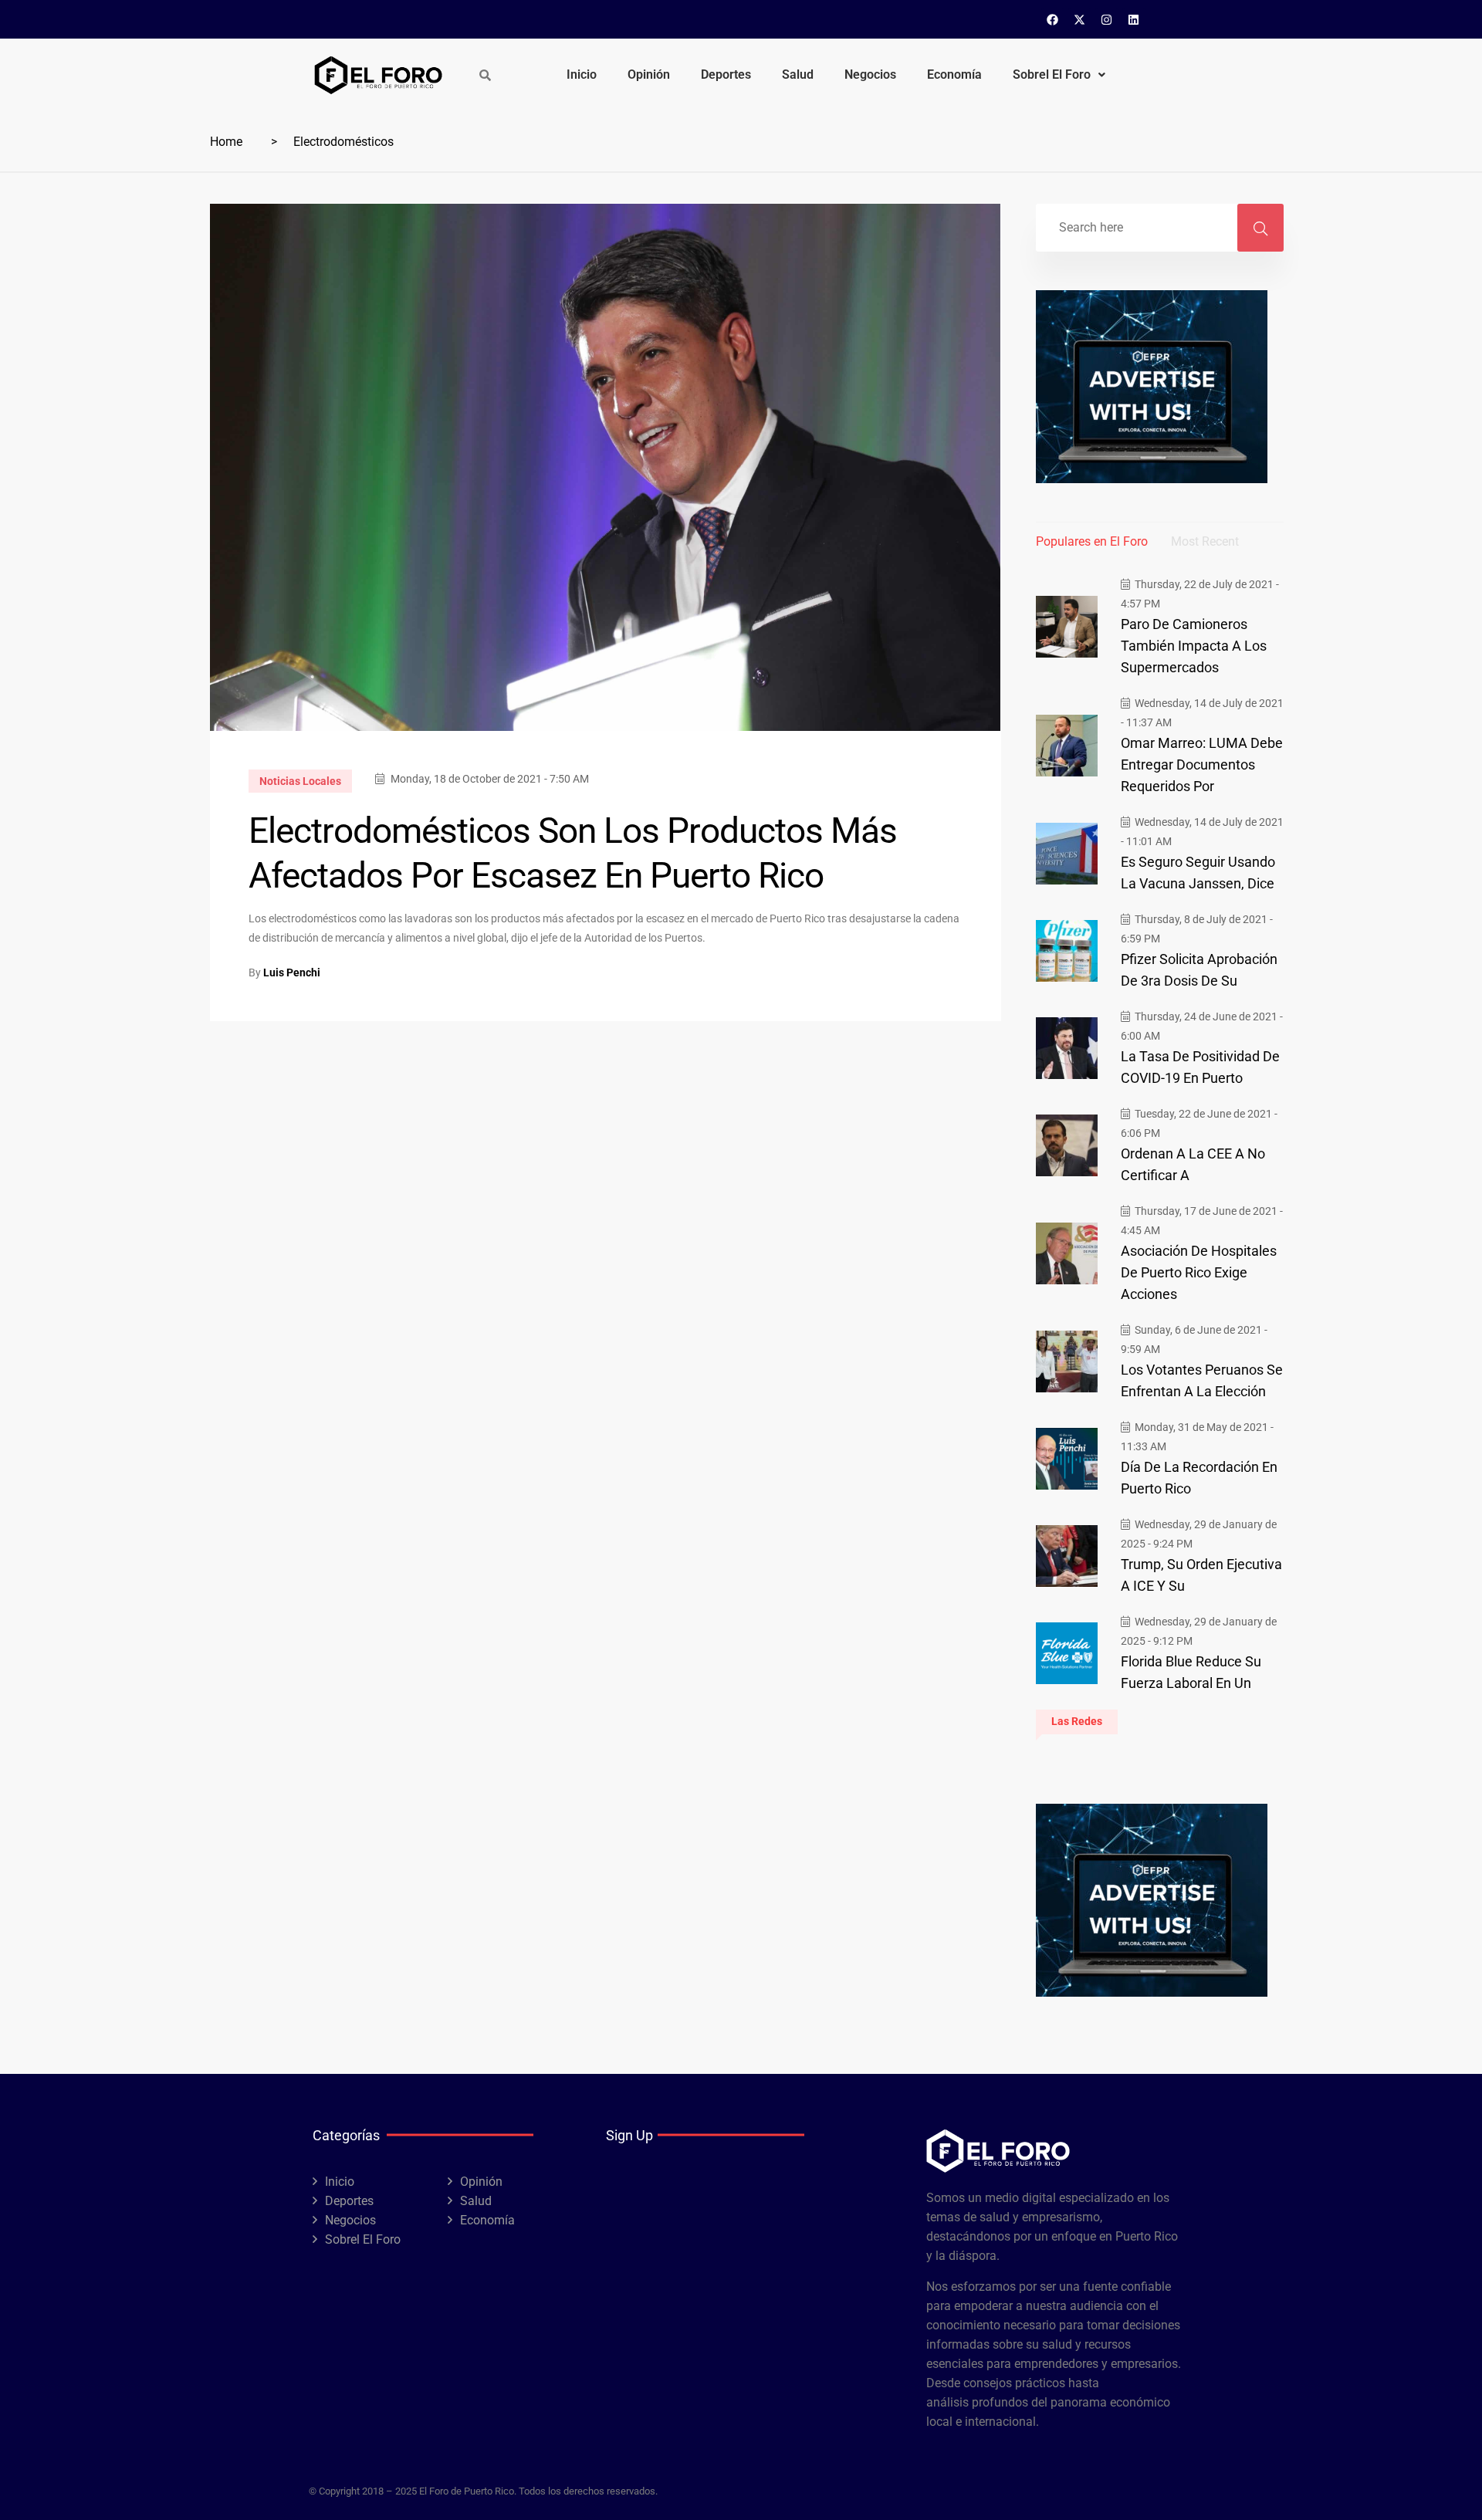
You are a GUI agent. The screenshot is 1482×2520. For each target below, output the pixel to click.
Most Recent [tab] (1205, 541)
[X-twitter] (1080, 19)
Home (226, 142)
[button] (1059, 75)
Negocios (870, 74)
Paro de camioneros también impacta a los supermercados (1194, 646)
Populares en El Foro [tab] (1092, 541)
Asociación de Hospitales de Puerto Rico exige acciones (1199, 1272)
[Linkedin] (1134, 19)
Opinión (649, 74)
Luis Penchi (292, 972)
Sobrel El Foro (1052, 74)
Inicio (582, 74)
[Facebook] (1053, 19)
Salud (798, 74)
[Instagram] (1107, 19)
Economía (954, 74)
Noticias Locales (300, 781)
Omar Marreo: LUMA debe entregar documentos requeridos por (1202, 764)
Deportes (726, 74)
